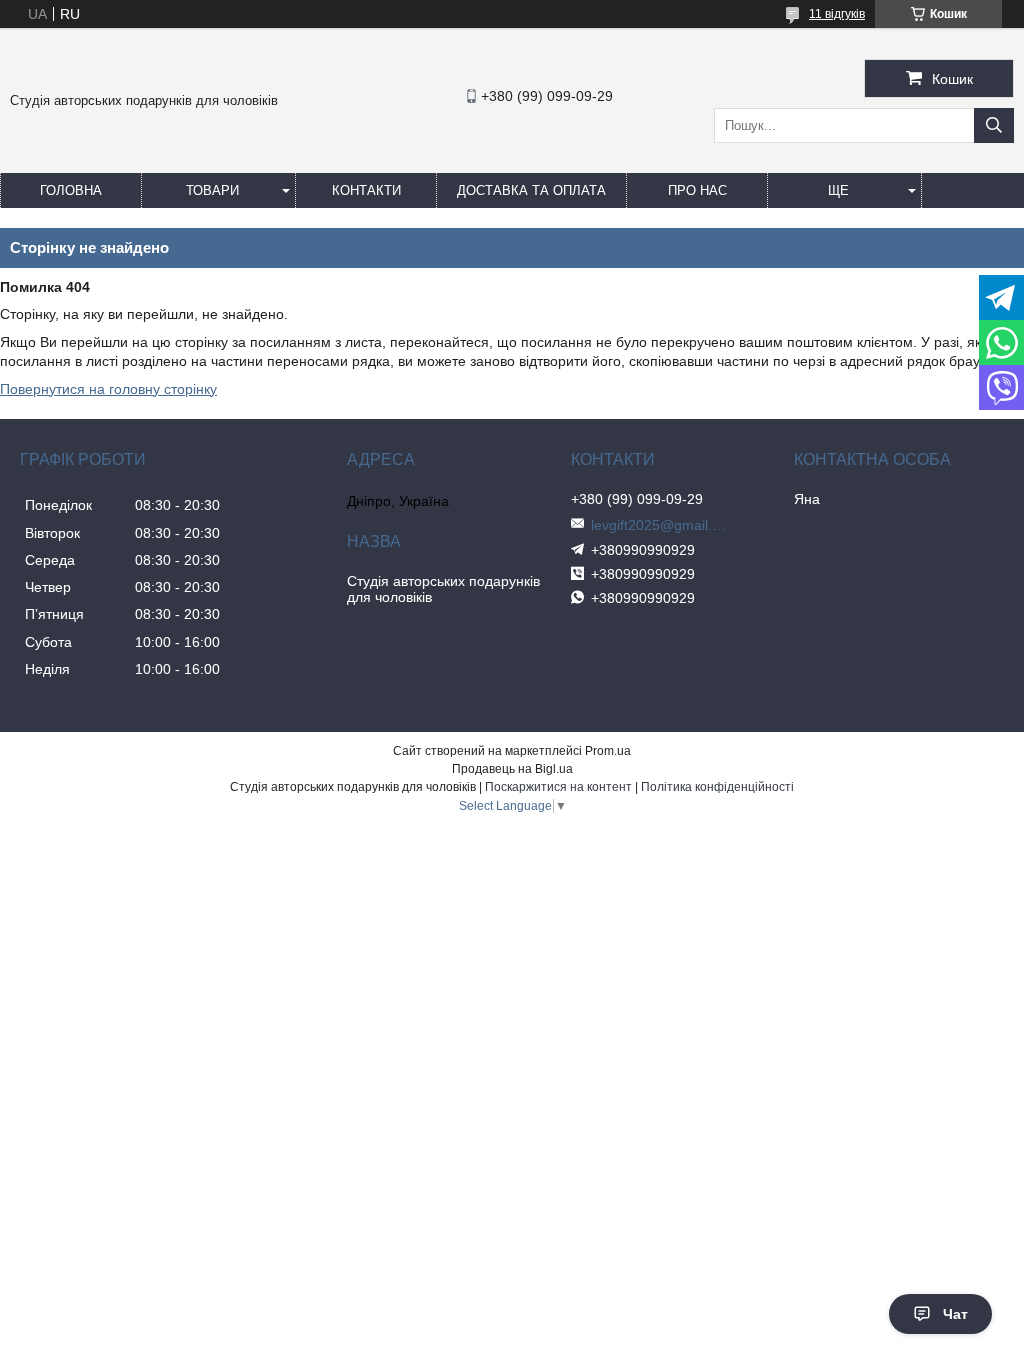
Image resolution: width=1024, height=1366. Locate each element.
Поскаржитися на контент (558, 787)
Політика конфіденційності (717, 787)
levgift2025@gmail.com (661, 525)
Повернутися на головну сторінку (108, 389)
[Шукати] (994, 125)
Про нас (697, 190)
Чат (955, 1314)
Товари (212, 190)
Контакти (366, 190)
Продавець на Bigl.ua (512, 769)
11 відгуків (837, 14)
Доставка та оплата (531, 190)
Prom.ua (608, 751)
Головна (71, 190)
